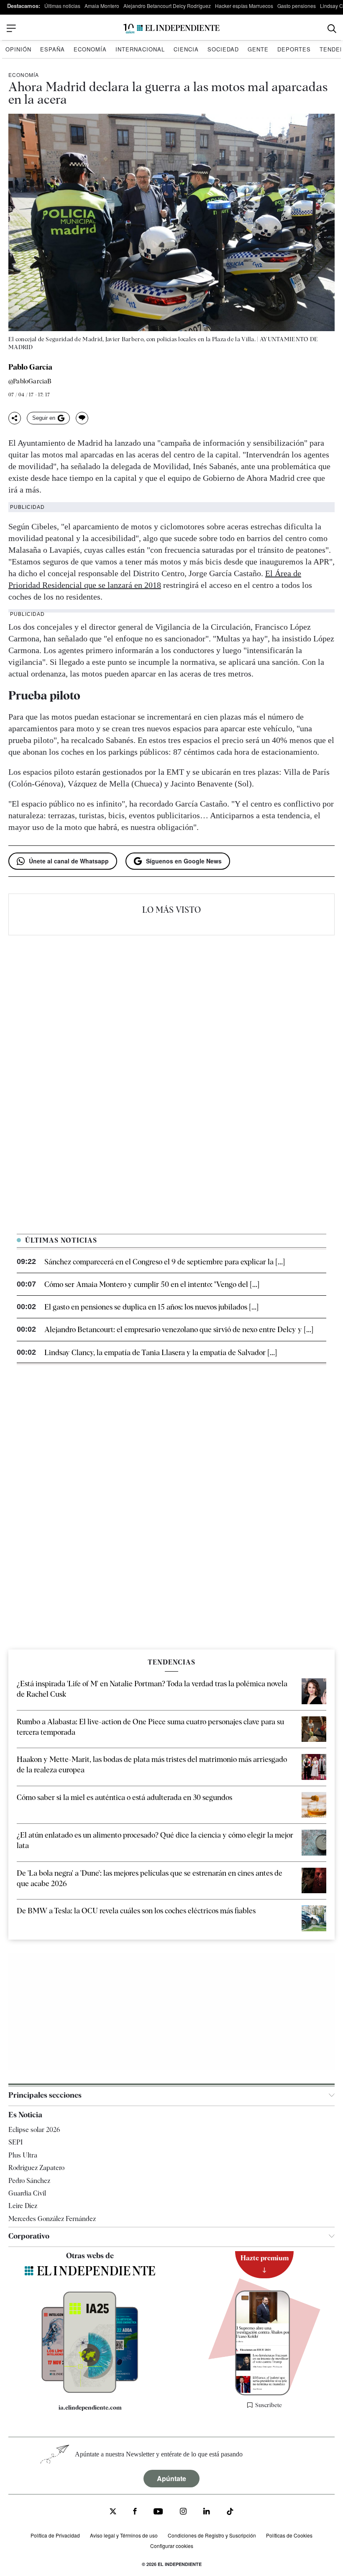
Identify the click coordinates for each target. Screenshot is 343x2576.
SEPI (15, 2142)
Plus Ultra (23, 2155)
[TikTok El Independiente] (230, 2513)
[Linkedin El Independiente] (207, 2512)
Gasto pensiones (297, 6)
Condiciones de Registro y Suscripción (212, 2535)
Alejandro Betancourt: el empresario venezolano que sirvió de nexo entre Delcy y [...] (179, 1329)
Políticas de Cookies (289, 2535)
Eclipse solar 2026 (34, 2130)
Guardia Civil (27, 2193)
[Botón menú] (11, 28)
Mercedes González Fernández (52, 2218)
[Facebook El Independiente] (135, 2512)
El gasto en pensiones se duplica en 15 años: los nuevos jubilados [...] (151, 1307)
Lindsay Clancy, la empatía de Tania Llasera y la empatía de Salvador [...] (161, 1352)
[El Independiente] (171, 29)
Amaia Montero (102, 6)
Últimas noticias (62, 6)
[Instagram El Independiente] (183, 2512)
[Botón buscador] (332, 29)
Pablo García (30, 367)
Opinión (18, 49)
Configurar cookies (172, 2545)
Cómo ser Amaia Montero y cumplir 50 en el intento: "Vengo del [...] (152, 1284)
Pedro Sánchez (29, 2180)
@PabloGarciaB (30, 382)
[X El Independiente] (113, 2512)
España (52, 49)
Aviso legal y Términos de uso (124, 2535)
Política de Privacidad (55, 2535)
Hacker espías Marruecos (244, 6)
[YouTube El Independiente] (158, 2512)
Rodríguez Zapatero (36, 2168)
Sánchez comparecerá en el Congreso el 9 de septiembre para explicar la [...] (165, 1262)
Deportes (294, 49)
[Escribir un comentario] (82, 418)
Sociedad (223, 49)
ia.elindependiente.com (90, 2407)
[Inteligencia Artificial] (90, 2391)
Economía (90, 49)
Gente (258, 49)
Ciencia (186, 49)
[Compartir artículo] (15, 418)
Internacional (140, 49)
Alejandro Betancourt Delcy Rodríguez (167, 6)
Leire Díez (23, 2206)
